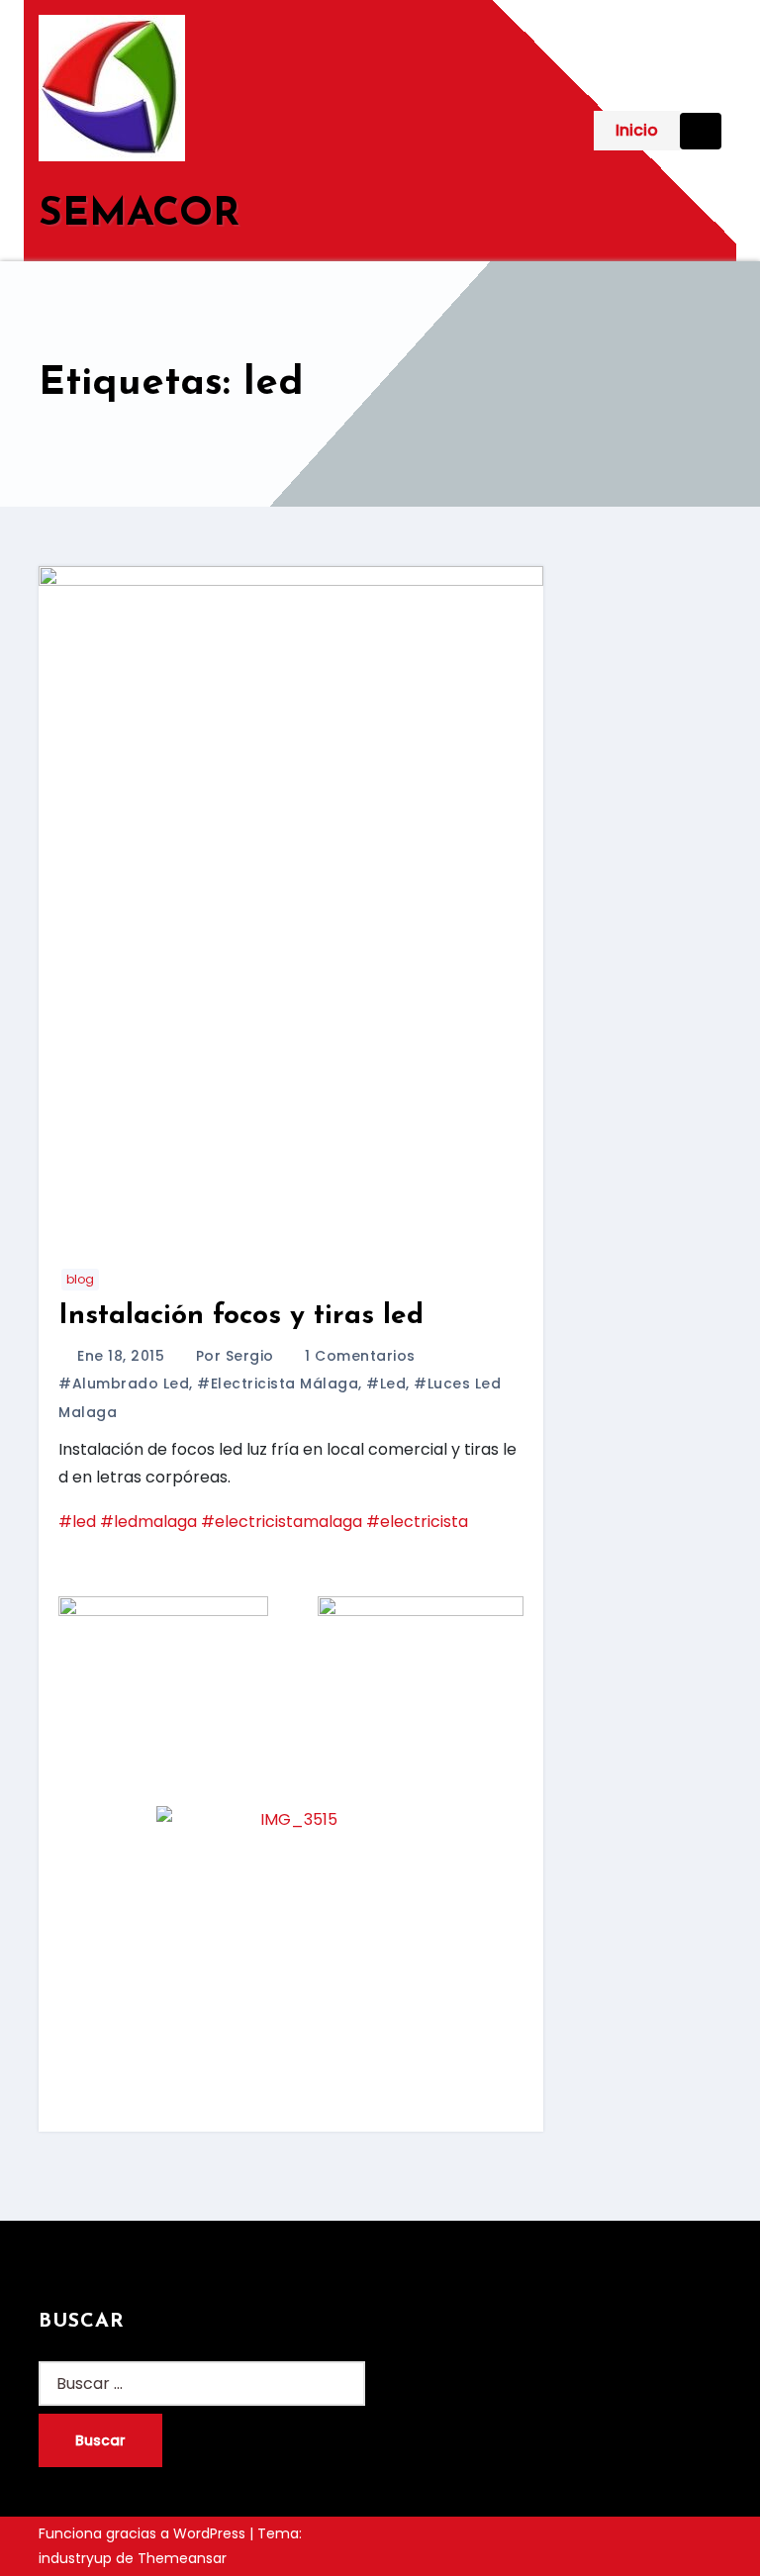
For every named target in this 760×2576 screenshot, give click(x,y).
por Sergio (237, 1356)
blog (80, 1279)
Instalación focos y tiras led (241, 1316)
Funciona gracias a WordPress (144, 2533)
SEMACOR (139, 215)
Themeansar (182, 2558)
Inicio (637, 130)
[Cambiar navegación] (701, 131)
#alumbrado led (124, 1383)
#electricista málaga (278, 1383)
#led (386, 1383)
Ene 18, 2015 (123, 1356)
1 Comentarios (360, 1356)
